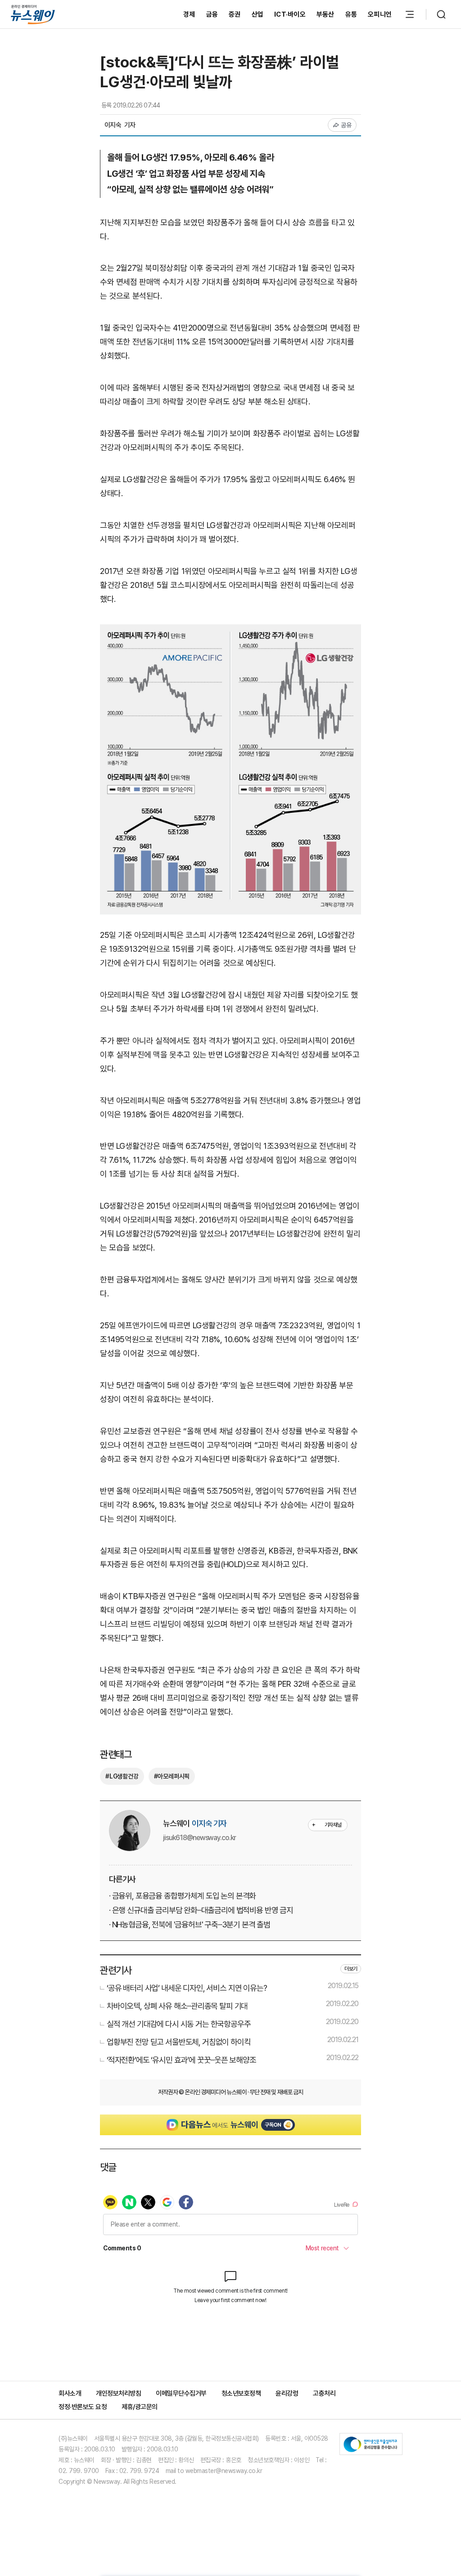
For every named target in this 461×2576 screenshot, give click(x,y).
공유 (346, 125)
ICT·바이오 (290, 14)
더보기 (351, 1969)
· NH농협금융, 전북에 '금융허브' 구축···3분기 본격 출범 (190, 1924)
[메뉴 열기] (410, 14)
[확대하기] (230, 631)
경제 (189, 14)
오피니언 (380, 14)
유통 (351, 14)
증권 (235, 14)
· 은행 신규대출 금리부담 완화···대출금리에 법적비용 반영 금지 (201, 1910)
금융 (212, 14)
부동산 (325, 14)
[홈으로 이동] (33, 14)
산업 (258, 14)
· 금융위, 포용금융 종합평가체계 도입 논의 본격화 (182, 1896)
